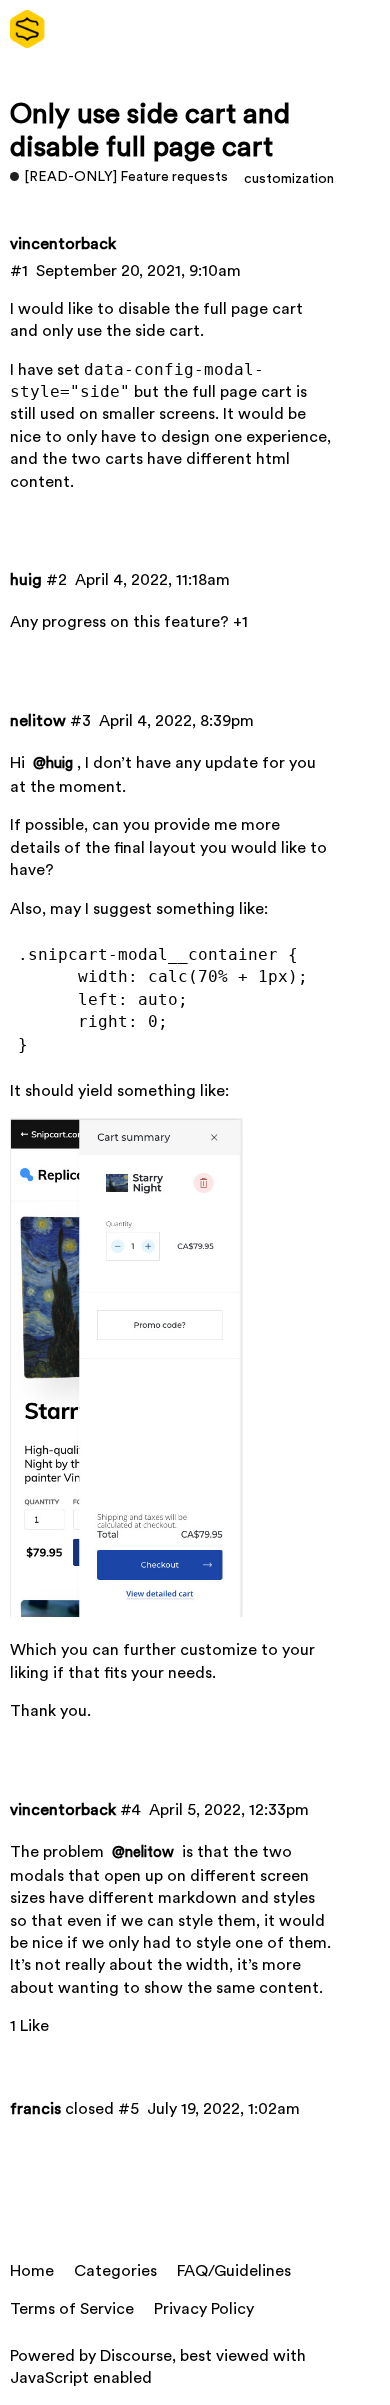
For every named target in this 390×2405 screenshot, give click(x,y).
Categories (115, 2271)
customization (289, 179)
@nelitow (143, 1852)
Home (32, 2271)
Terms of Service (72, 2309)
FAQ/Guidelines (234, 2271)
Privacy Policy (204, 2309)
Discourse (136, 2356)
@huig (53, 763)
